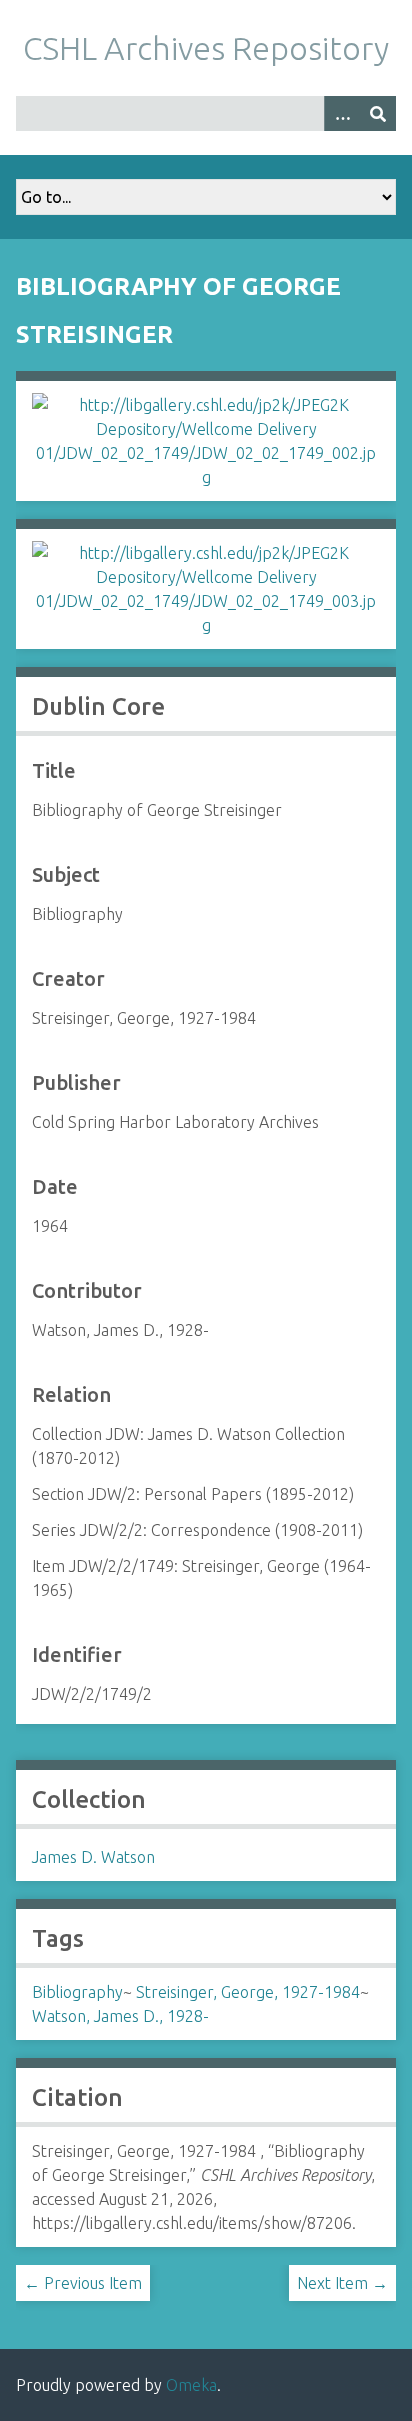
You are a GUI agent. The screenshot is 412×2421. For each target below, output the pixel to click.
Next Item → (342, 2283)
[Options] (342, 113)
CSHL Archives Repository (206, 48)
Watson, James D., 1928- (120, 2016)
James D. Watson (93, 1857)
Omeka (191, 2385)
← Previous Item (83, 2283)
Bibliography (77, 1992)
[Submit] (378, 113)
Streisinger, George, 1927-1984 (248, 1992)
